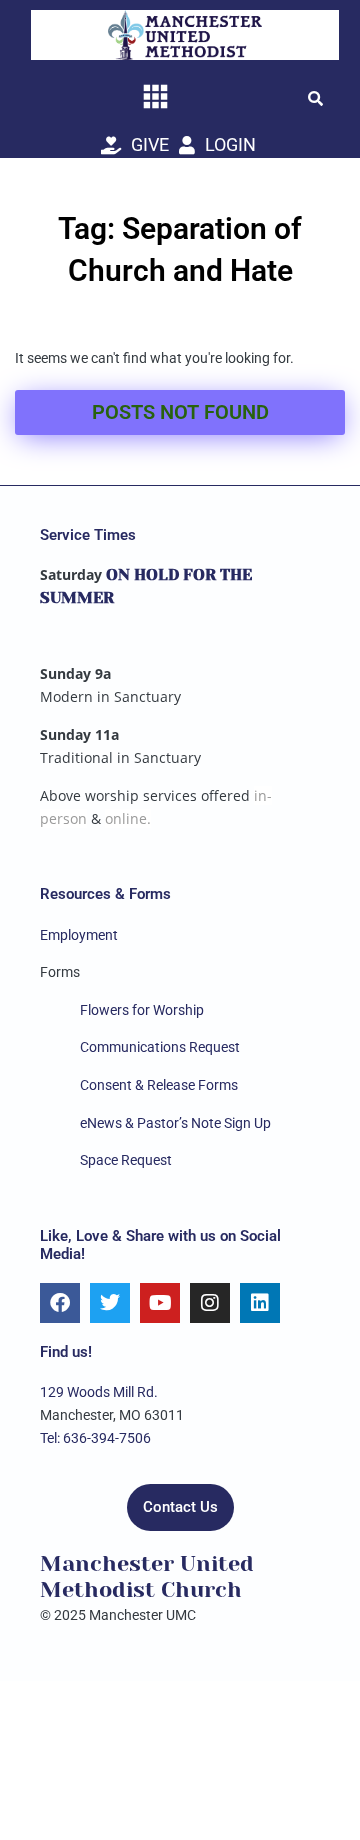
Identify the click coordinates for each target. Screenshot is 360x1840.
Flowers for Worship (142, 1010)
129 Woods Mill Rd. (99, 1392)
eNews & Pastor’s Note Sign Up (175, 1123)
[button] (315, 98)
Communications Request (160, 1047)
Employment (79, 935)
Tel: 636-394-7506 (95, 1438)
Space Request (126, 1160)
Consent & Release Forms (159, 1085)
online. (128, 818)
